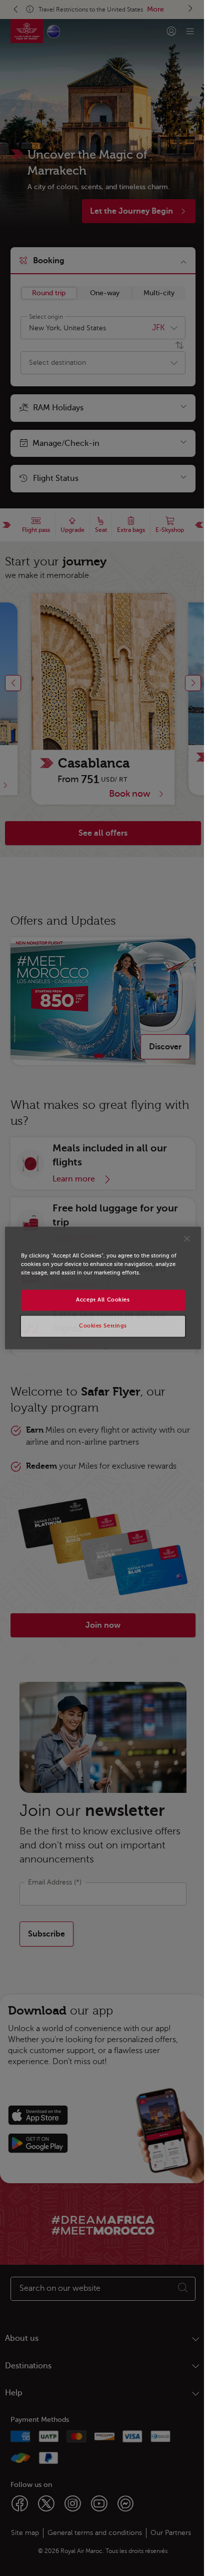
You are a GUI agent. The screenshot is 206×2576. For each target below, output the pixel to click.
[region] (103, 1288)
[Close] (187, 1238)
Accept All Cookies (103, 1300)
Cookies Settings (103, 1326)
